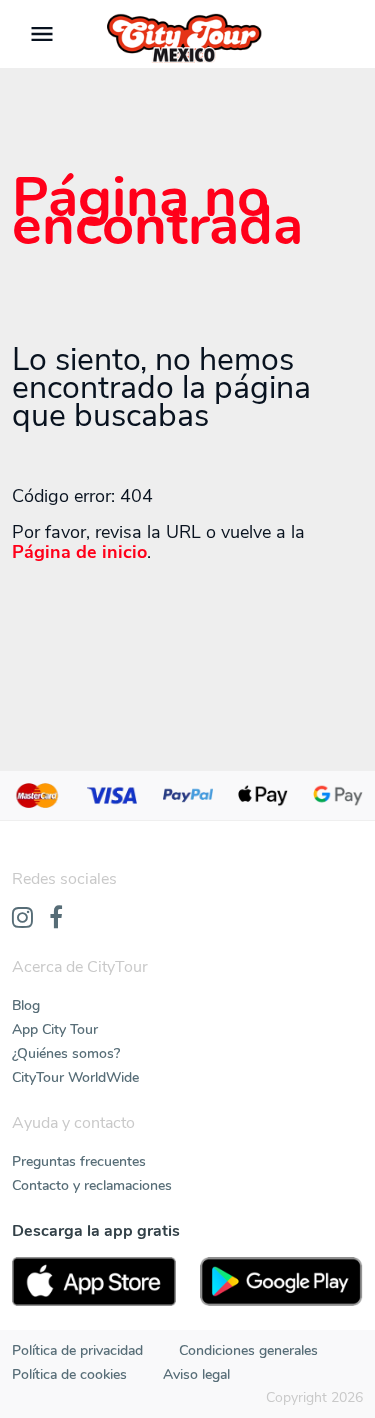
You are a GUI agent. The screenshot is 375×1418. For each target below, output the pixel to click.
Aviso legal (196, 1374)
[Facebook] (56, 919)
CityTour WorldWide (75, 1077)
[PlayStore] (282, 1281)
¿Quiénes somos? (66, 1053)
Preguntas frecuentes (79, 1161)
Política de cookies (69, 1374)
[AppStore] (94, 1281)
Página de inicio (79, 552)
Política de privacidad (77, 1350)
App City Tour (55, 1029)
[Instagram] (22, 919)
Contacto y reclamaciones (92, 1185)
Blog (26, 1005)
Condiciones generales (248, 1350)
